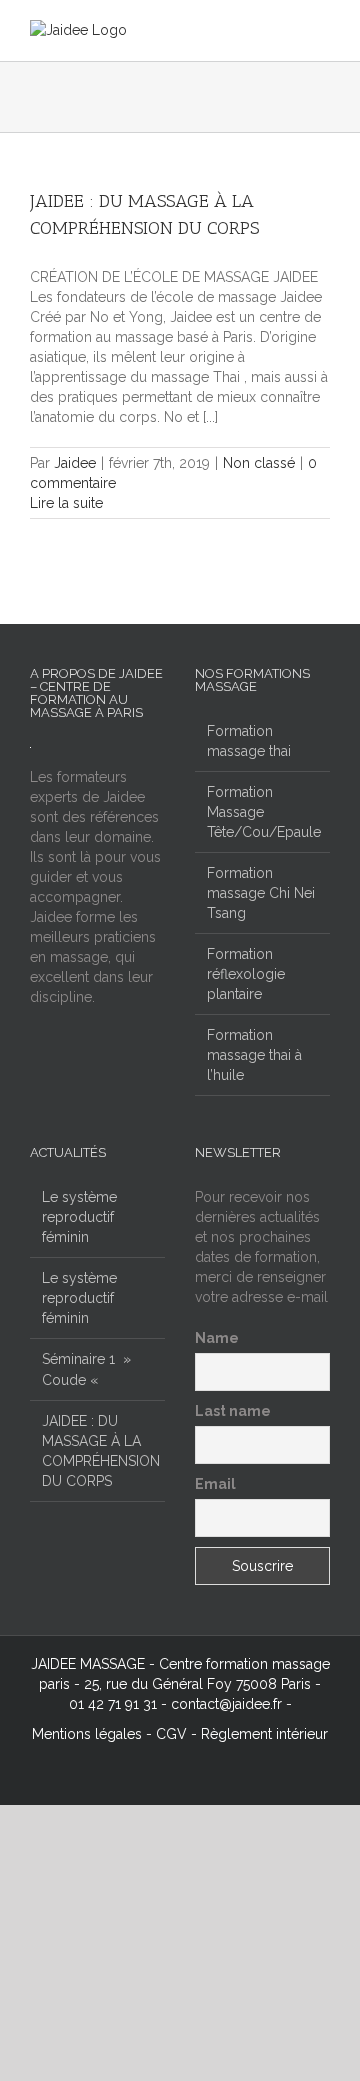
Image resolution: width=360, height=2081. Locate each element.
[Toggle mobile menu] (322, 30)
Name (217, 1338)
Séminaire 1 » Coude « (86, 1369)
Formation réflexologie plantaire (246, 974)
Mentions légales (87, 1734)
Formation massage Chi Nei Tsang (261, 893)
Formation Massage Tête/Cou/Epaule (263, 812)
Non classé (259, 463)
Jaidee (75, 463)
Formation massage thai (249, 741)
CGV (171, 1734)
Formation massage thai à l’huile (254, 1055)
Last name (233, 1411)
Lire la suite (66, 503)
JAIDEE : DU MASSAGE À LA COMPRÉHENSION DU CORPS (98, 1451)
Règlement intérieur (264, 1734)
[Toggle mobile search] (286, 30)
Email (215, 1484)
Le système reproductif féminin (79, 1217)
